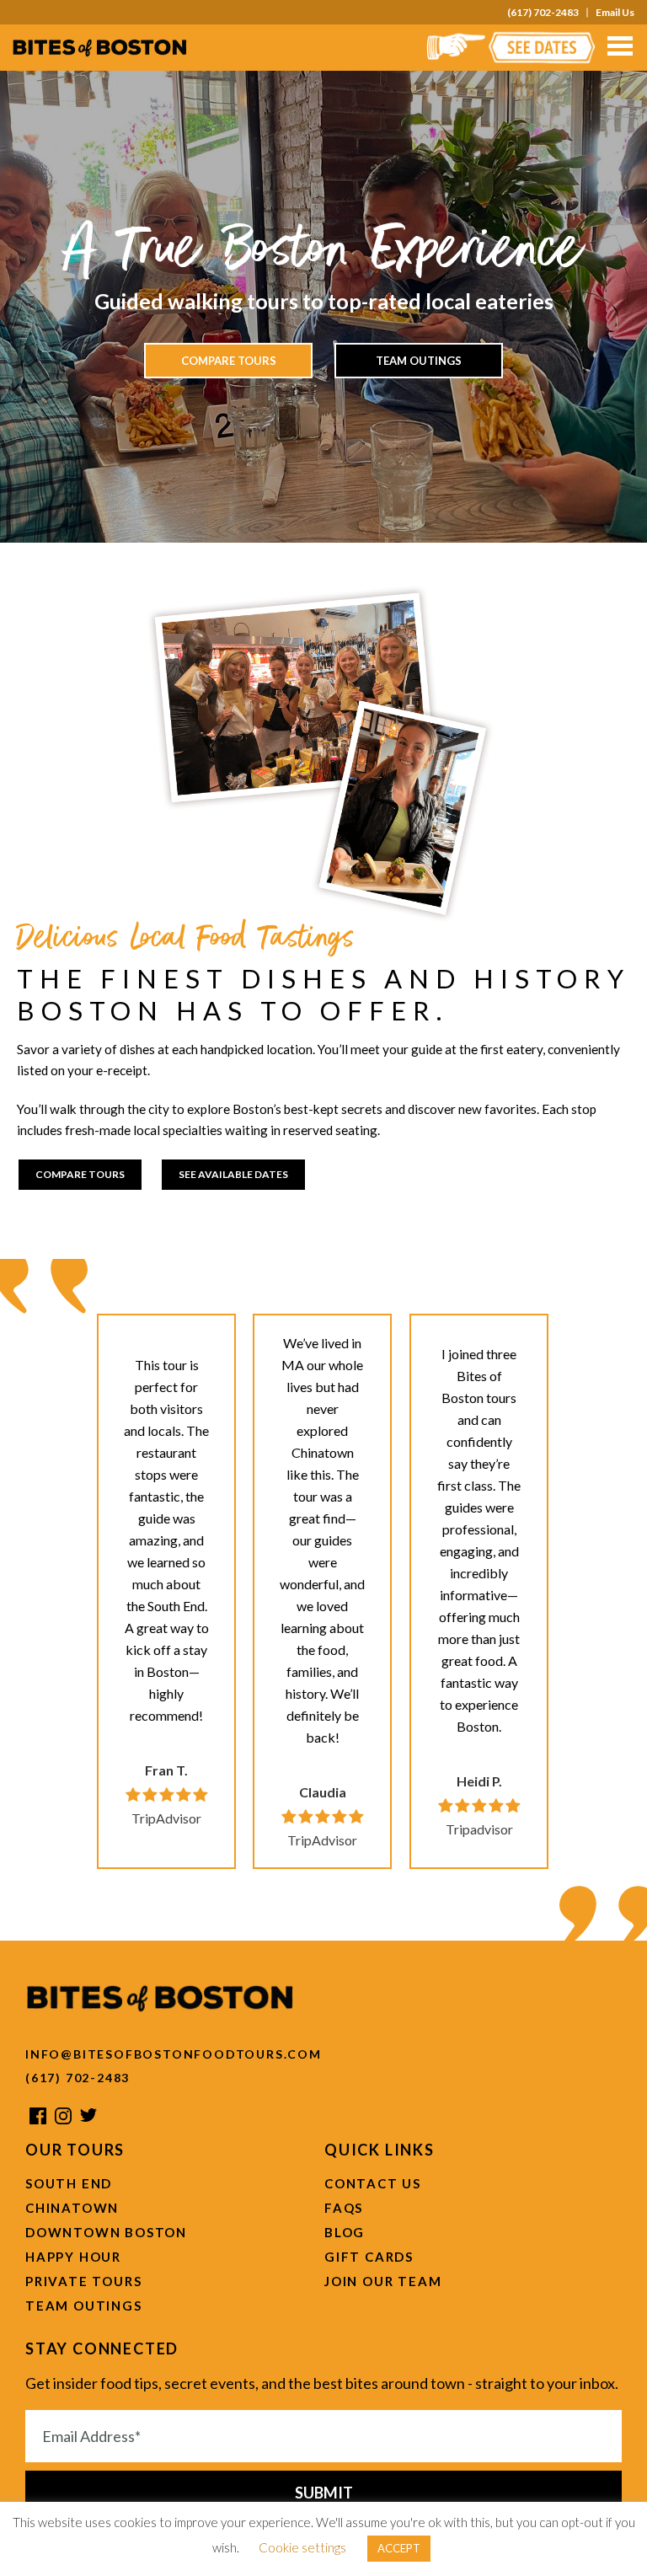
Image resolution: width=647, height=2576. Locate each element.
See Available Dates (233, 1174)
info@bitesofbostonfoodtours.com (174, 2054)
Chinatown (72, 2208)
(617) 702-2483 (543, 13)
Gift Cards (369, 2257)
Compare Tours (229, 361)
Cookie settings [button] (302, 2547)
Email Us (615, 13)
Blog (345, 2232)
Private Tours (83, 2281)
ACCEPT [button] (399, 2548)
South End (69, 2183)
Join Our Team (383, 2281)
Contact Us (373, 2183)
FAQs (344, 2208)
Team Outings (419, 361)
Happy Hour (73, 2257)
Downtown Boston (106, 2232)
